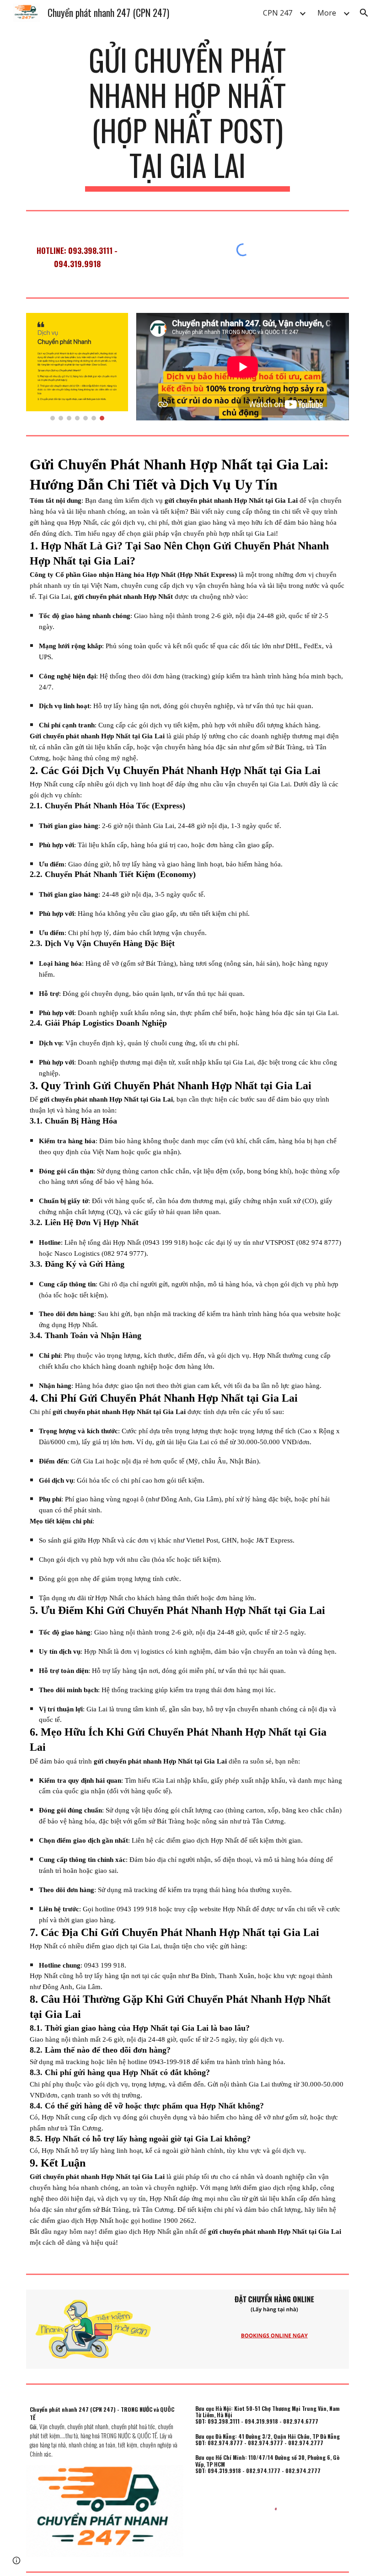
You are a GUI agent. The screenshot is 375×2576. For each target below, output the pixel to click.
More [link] (327, 13)
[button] (364, 13)
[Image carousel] (77, 367)
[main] (188, 117)
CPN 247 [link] (278, 13)
